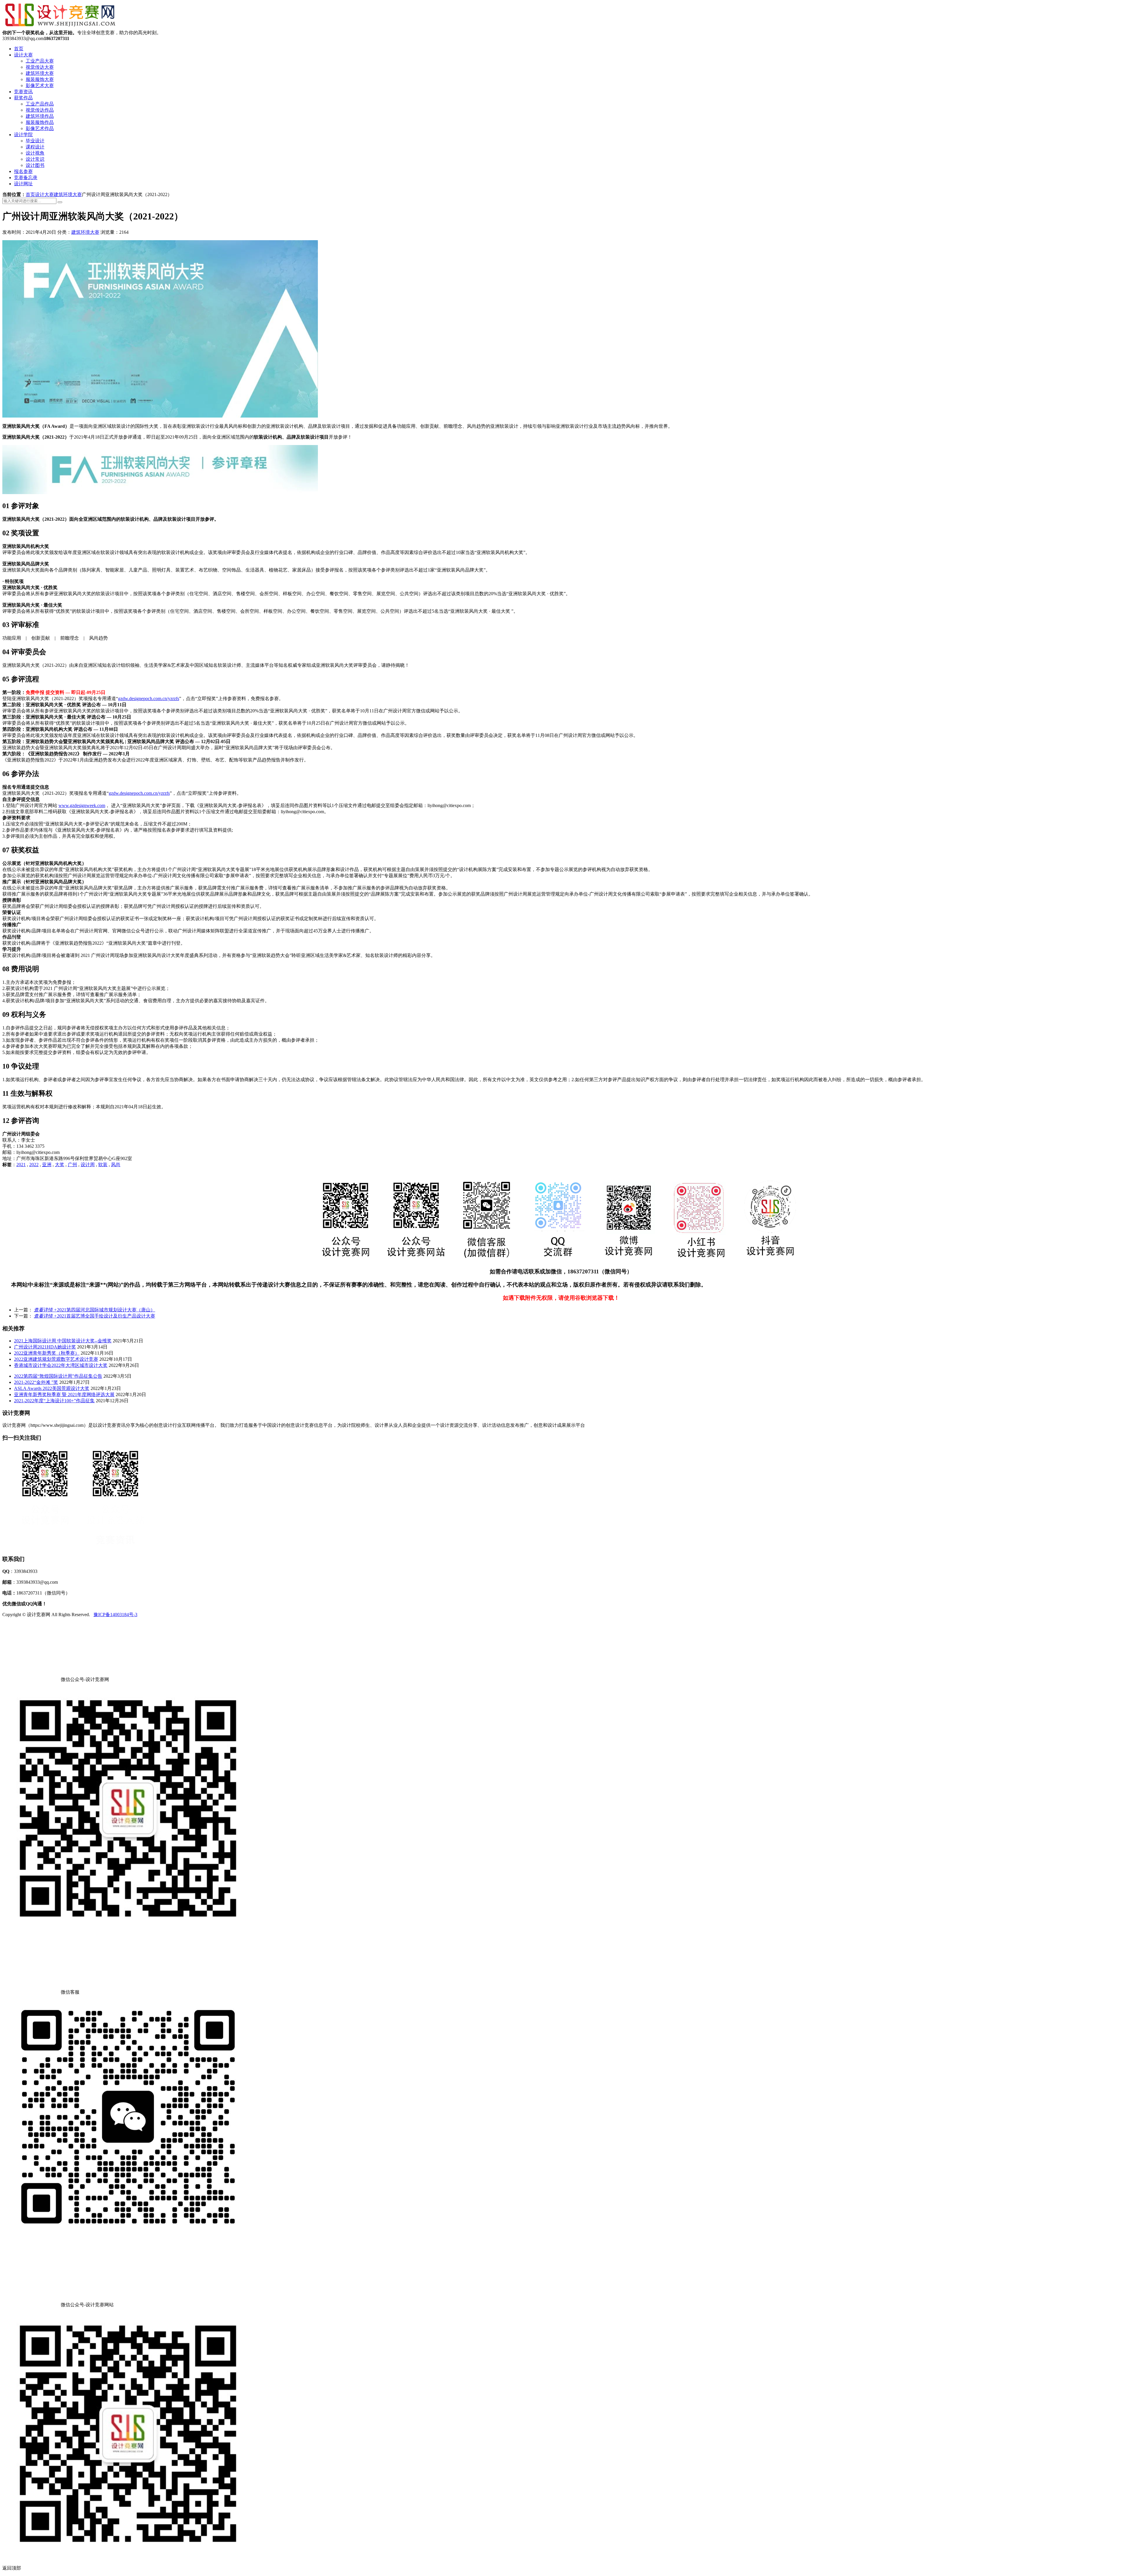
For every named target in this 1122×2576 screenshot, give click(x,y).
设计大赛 (23, 55)
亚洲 (47, 1165)
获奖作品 (23, 98)
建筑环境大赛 (40, 73)
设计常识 (35, 159)
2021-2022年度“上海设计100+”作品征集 (54, 1401)
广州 (72, 1165)
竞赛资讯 (23, 92)
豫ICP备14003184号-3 (115, 1615)
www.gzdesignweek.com (82, 805)
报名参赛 (23, 171)
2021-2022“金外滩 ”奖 (36, 1382)
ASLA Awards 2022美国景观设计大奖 (52, 1388)
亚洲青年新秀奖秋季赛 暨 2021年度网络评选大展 (64, 1395)
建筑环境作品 (40, 116)
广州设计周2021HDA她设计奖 (45, 1347)
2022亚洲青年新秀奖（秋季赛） (47, 1353)
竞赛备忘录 (26, 178)
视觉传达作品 (40, 110)
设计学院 (23, 135)
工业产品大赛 (40, 61)
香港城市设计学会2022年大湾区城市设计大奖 (61, 1365)
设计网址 (23, 184)
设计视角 (35, 153)
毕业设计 (35, 141)
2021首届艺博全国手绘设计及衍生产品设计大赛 (95, 1316)
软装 (103, 1165)
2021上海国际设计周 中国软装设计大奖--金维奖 (63, 1341)
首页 (19, 49)
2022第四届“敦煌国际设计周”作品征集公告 (58, 1376)
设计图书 (35, 165)
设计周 (88, 1165)
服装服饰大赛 (40, 79)
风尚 (116, 1165)
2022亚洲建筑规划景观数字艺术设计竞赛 (56, 1359)
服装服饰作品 (40, 122)
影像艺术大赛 (40, 85)
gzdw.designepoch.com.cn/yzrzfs (149, 698)
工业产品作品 (40, 104)
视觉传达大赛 (40, 67)
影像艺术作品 (40, 128)
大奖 (60, 1165)
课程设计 (35, 147)
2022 (34, 1165)
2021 (21, 1165)
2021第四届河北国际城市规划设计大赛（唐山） (95, 1310)
